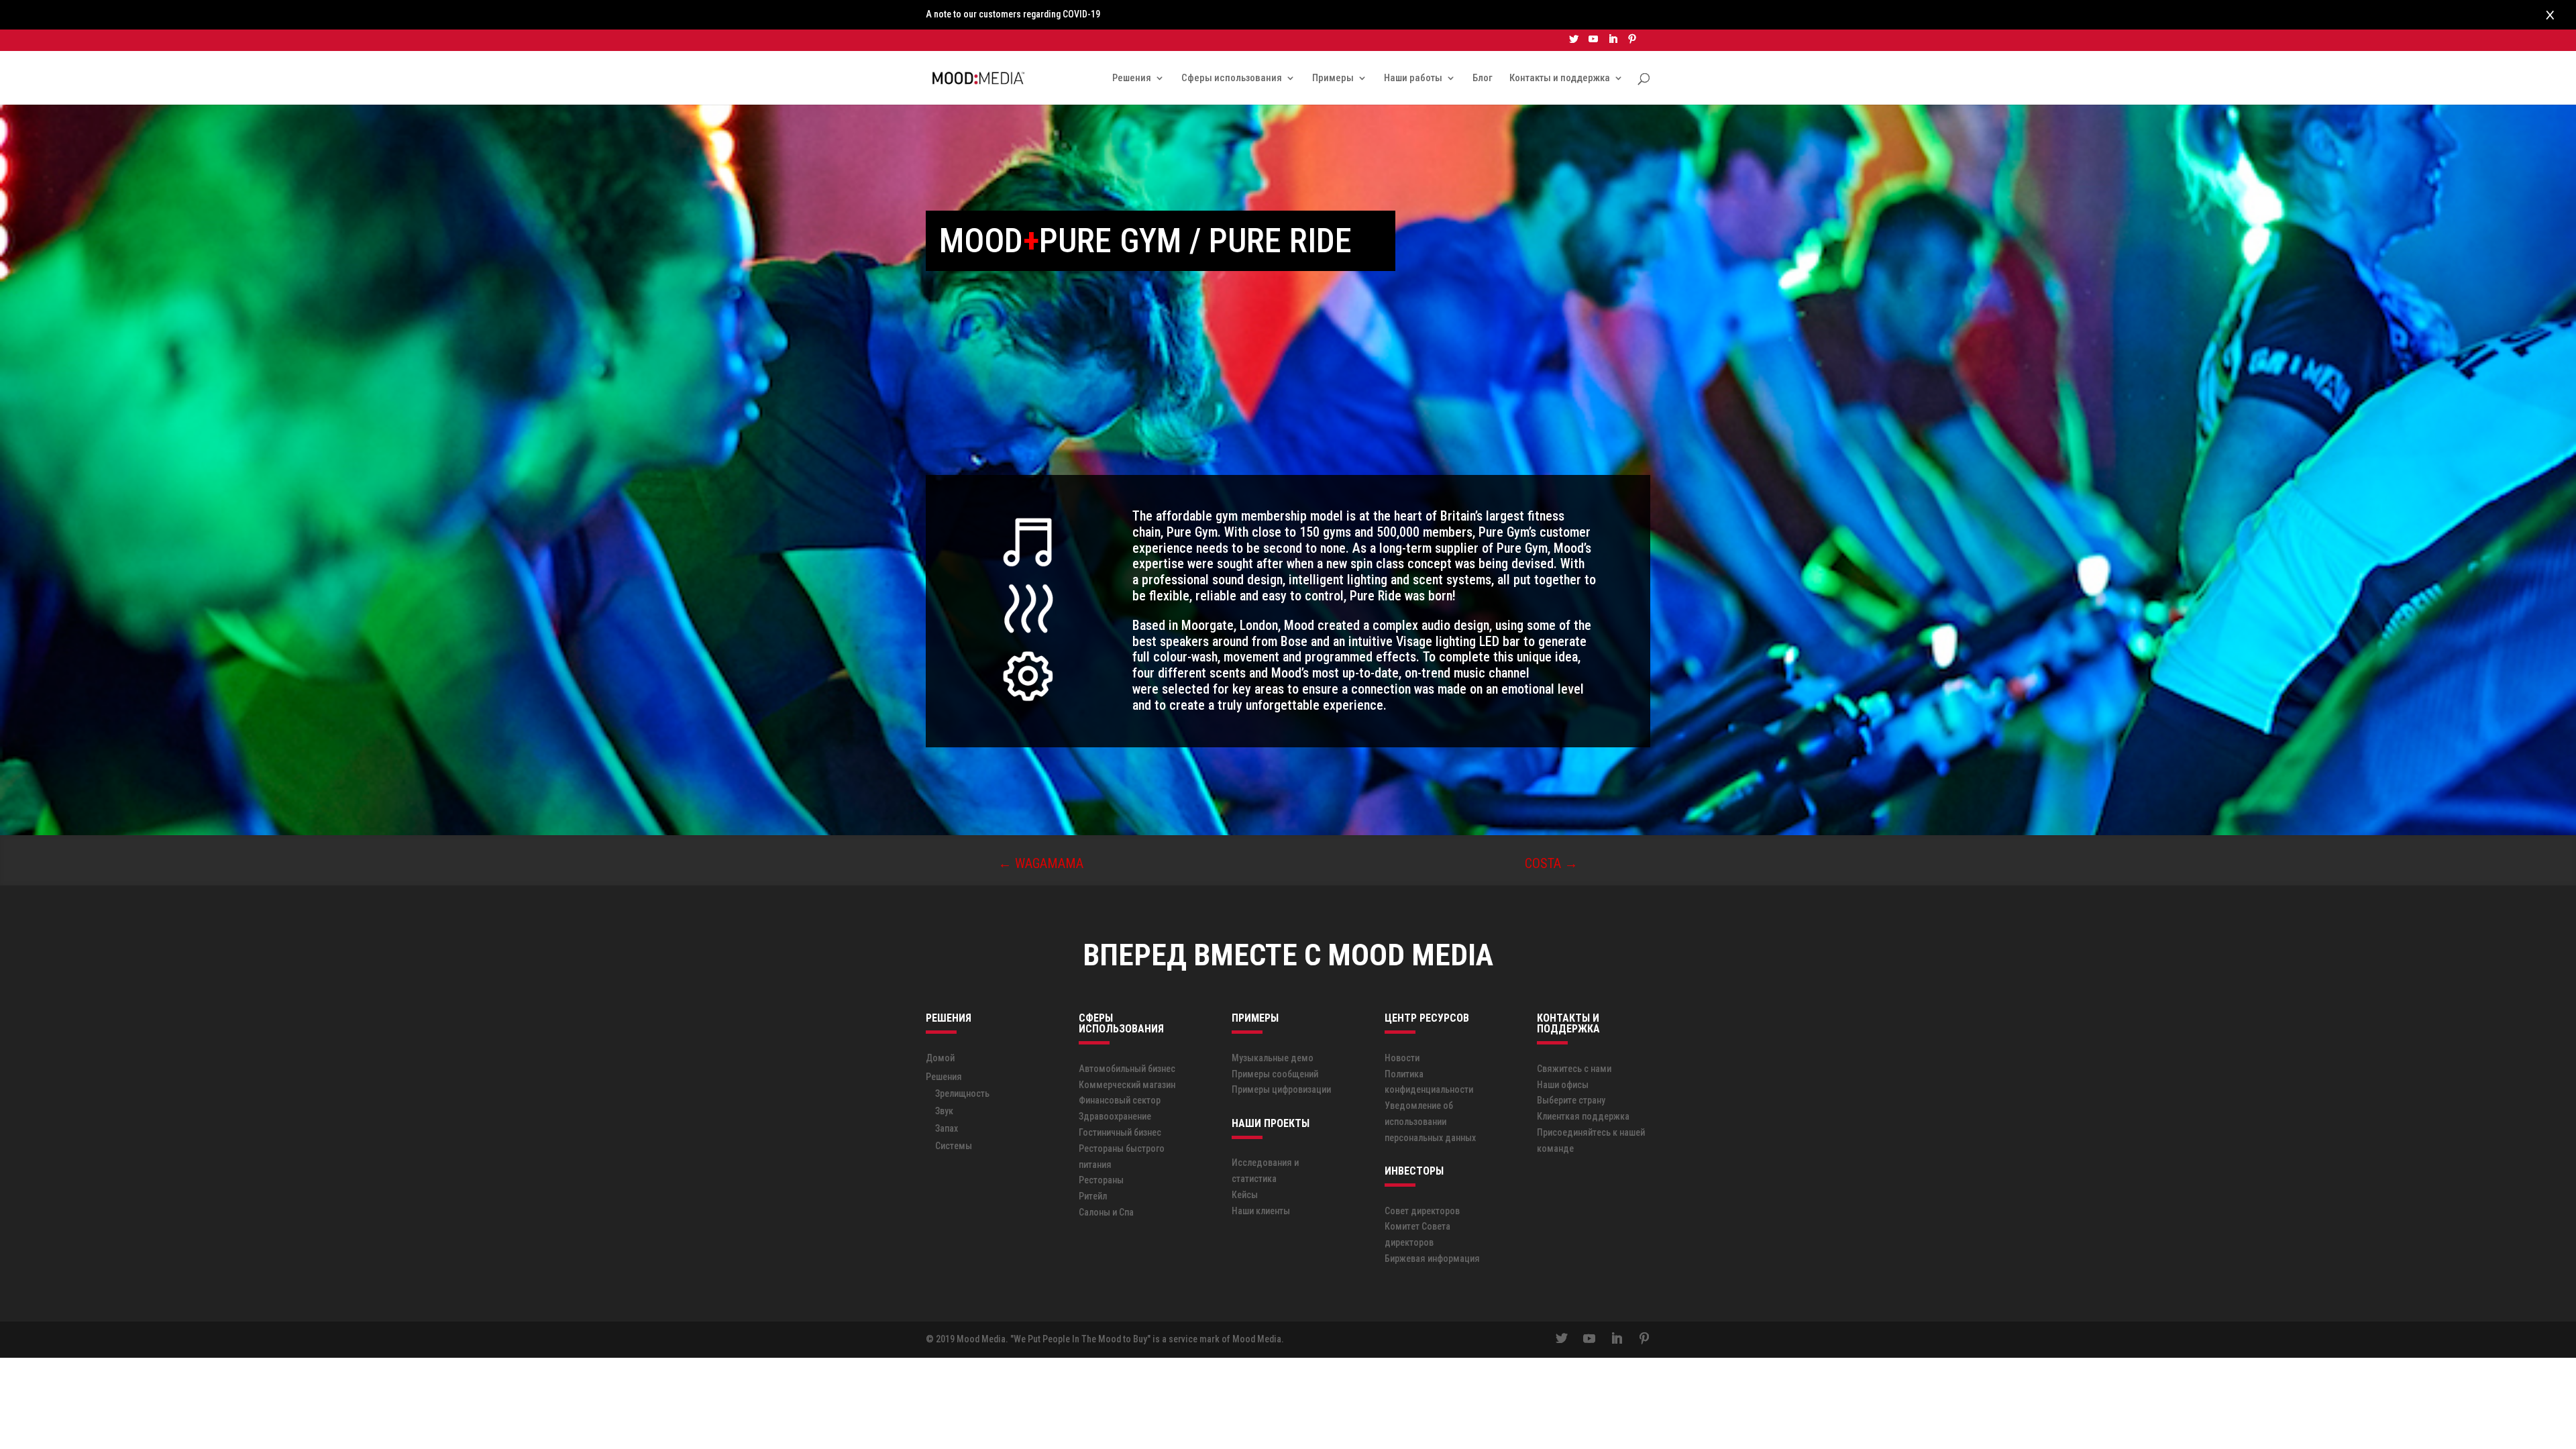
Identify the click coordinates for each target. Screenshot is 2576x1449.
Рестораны (1101, 1180)
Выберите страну (1571, 1100)
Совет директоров (1422, 1211)
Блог (1483, 78)
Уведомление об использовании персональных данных (1430, 1122)
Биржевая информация (1432, 1258)
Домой (940, 1058)
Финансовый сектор (1120, 1100)
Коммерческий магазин (1127, 1085)
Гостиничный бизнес (1120, 1132)
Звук (944, 1111)
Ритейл (1093, 1196)
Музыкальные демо (1273, 1058)
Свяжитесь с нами (1574, 1069)
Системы (954, 1146)
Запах (947, 1128)
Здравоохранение (1115, 1116)
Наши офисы (1563, 1085)
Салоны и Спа (1106, 1212)
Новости (1402, 1058)
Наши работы (1413, 78)
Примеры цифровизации (1281, 1089)
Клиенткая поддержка (1583, 1116)
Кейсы (1245, 1195)
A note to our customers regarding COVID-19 (1013, 14)
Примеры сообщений (1275, 1074)
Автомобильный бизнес (1127, 1069)
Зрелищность (962, 1093)
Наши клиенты (1261, 1211)
